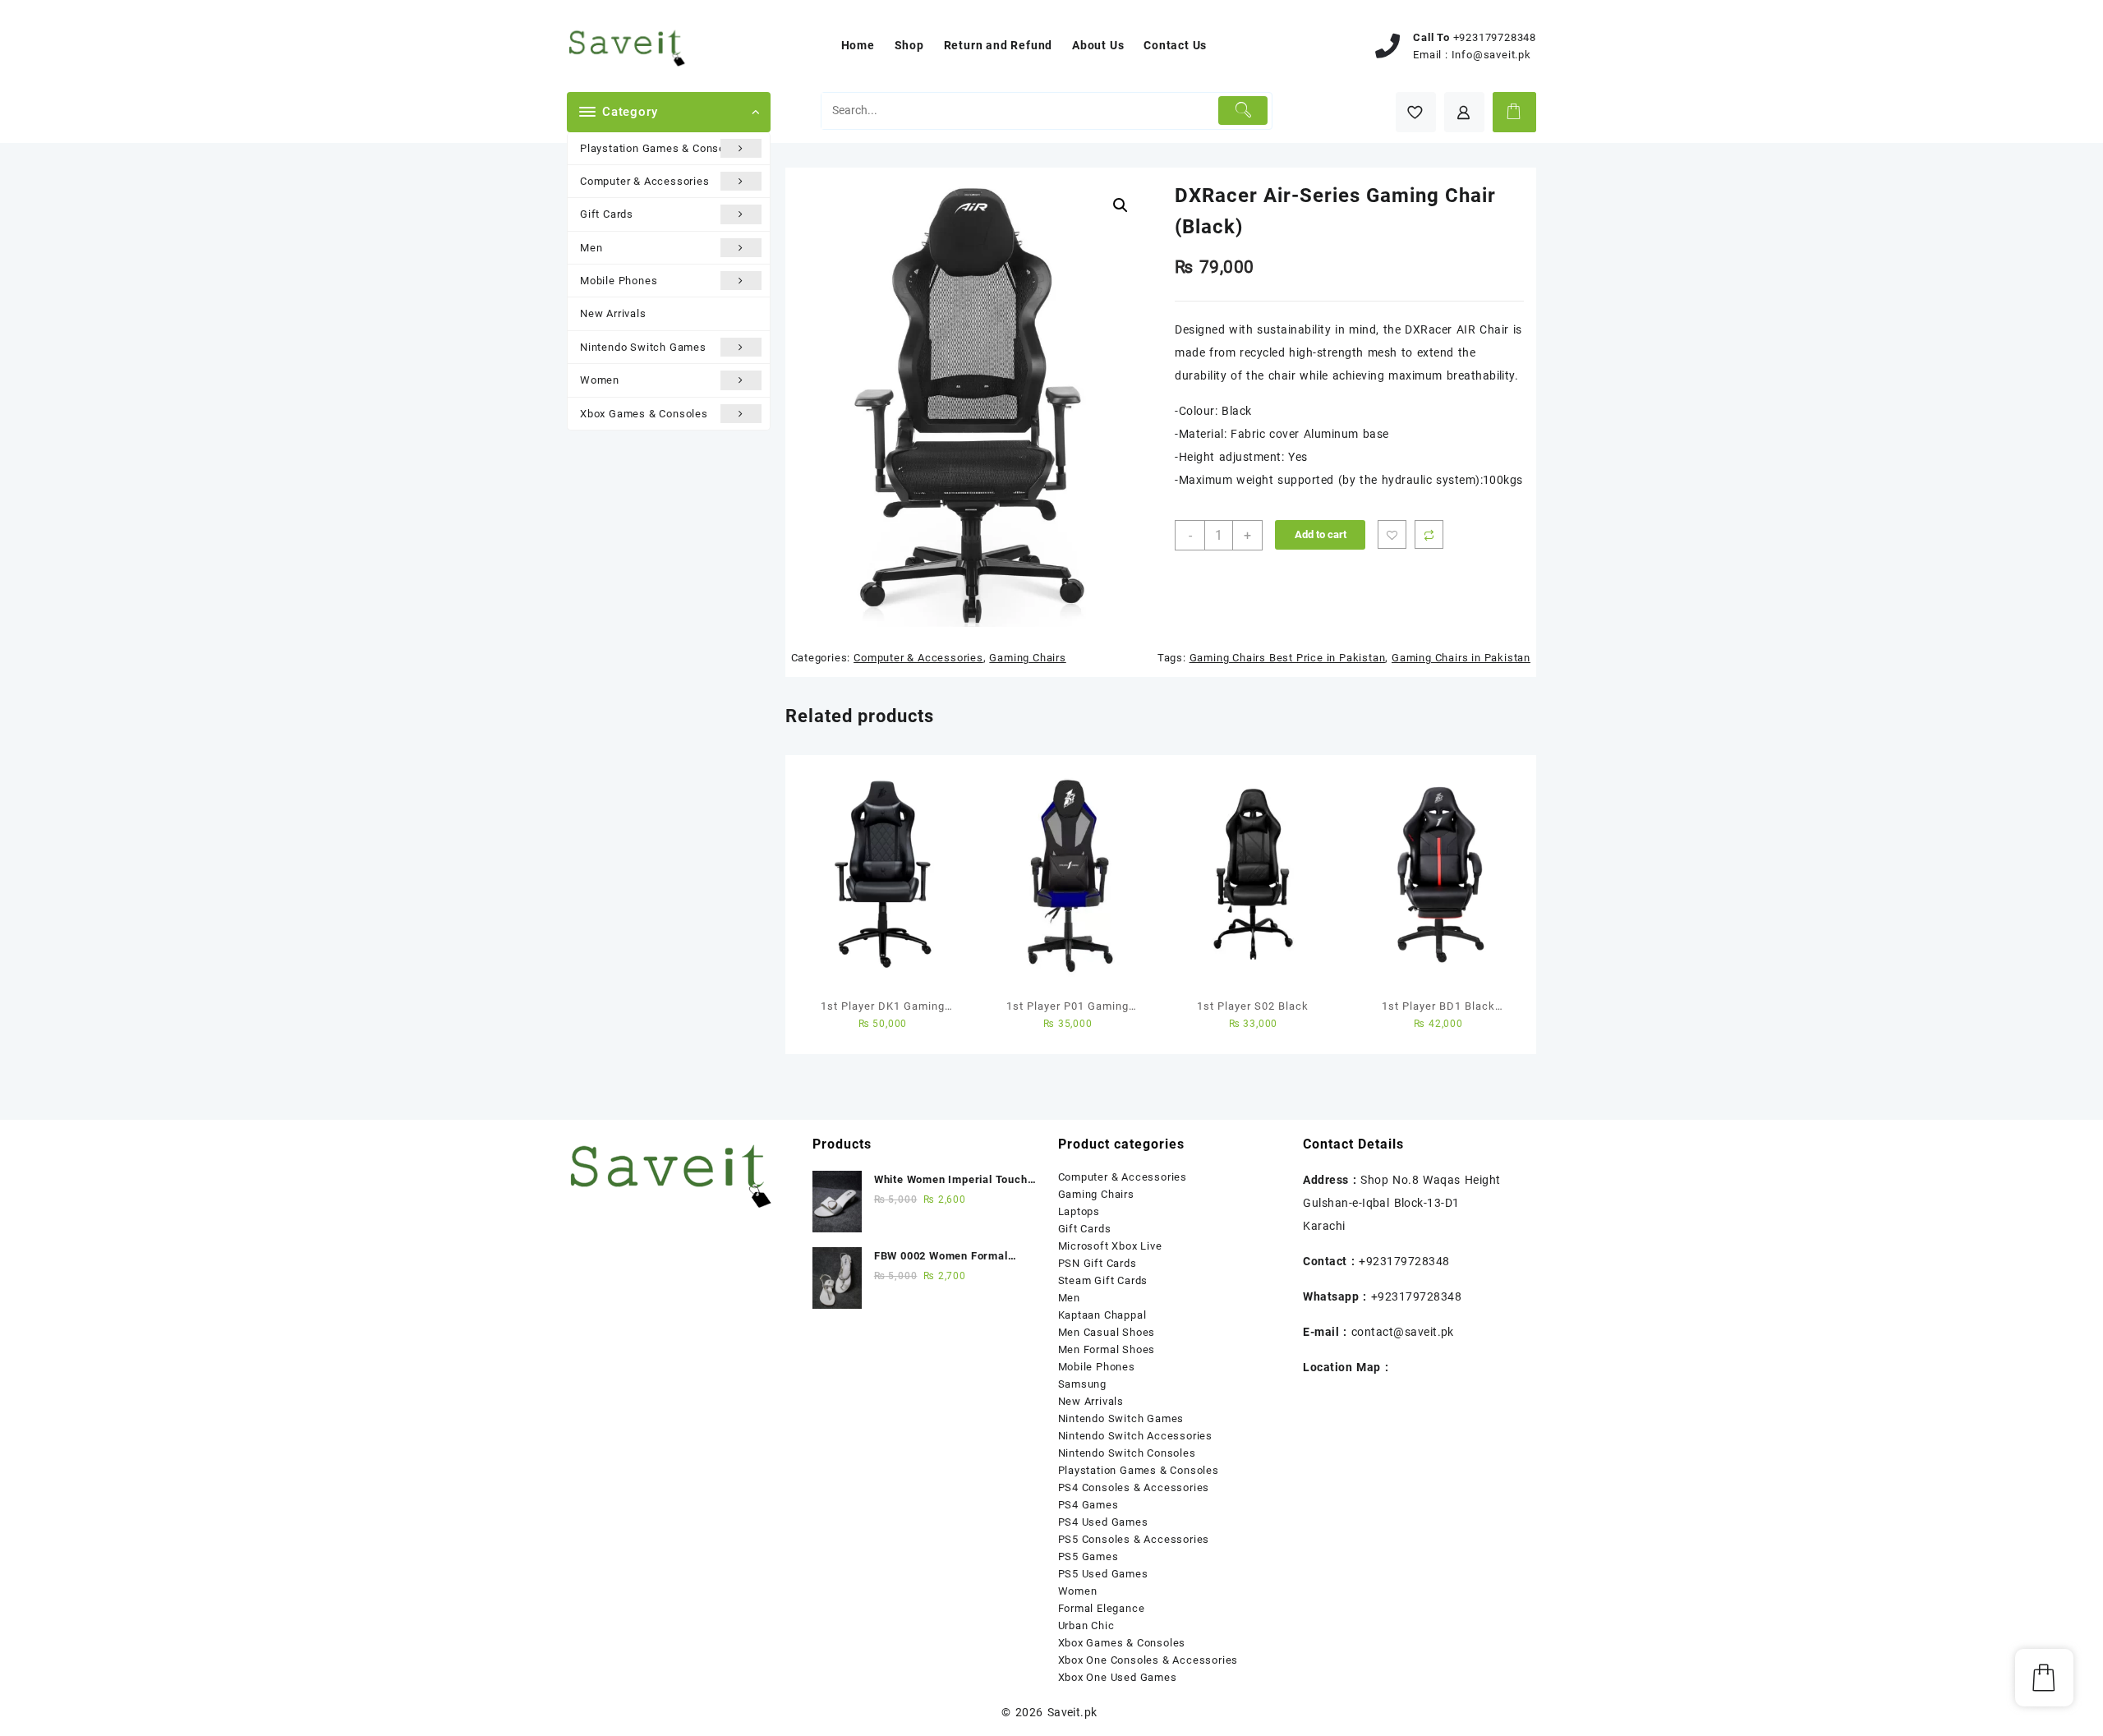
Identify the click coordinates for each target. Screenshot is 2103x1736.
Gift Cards (607, 214)
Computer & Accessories (645, 181)
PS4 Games (1088, 1505)
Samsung (1083, 1384)
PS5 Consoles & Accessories (1134, 1539)
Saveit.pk (1072, 1712)
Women (600, 380)
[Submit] (1243, 111)
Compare (1429, 534)
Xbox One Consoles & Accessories (1148, 1660)
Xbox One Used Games (1118, 1677)
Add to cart (1321, 534)
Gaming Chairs (1027, 658)
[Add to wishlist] (1392, 534)
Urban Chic (1086, 1625)
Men (591, 248)
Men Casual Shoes (1107, 1332)
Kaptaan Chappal (1102, 1315)
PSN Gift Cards (1098, 1263)
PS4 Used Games (1103, 1522)
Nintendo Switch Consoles (1127, 1453)
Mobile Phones (619, 281)
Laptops (1079, 1211)
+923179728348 (1495, 37)
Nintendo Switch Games (643, 347)
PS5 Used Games (1103, 1574)
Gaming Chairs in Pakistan (1461, 658)
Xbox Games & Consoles (644, 414)
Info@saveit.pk (1491, 55)
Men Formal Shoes (1107, 1349)
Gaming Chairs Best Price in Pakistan (1288, 658)
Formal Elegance (1102, 1608)
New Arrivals (613, 313)
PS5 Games (1088, 1556)
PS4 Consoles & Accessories (1134, 1487)
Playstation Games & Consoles (660, 148)
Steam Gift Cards (1103, 1280)
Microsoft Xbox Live (1110, 1246)
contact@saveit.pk (1403, 1332)
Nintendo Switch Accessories (1136, 1436)
